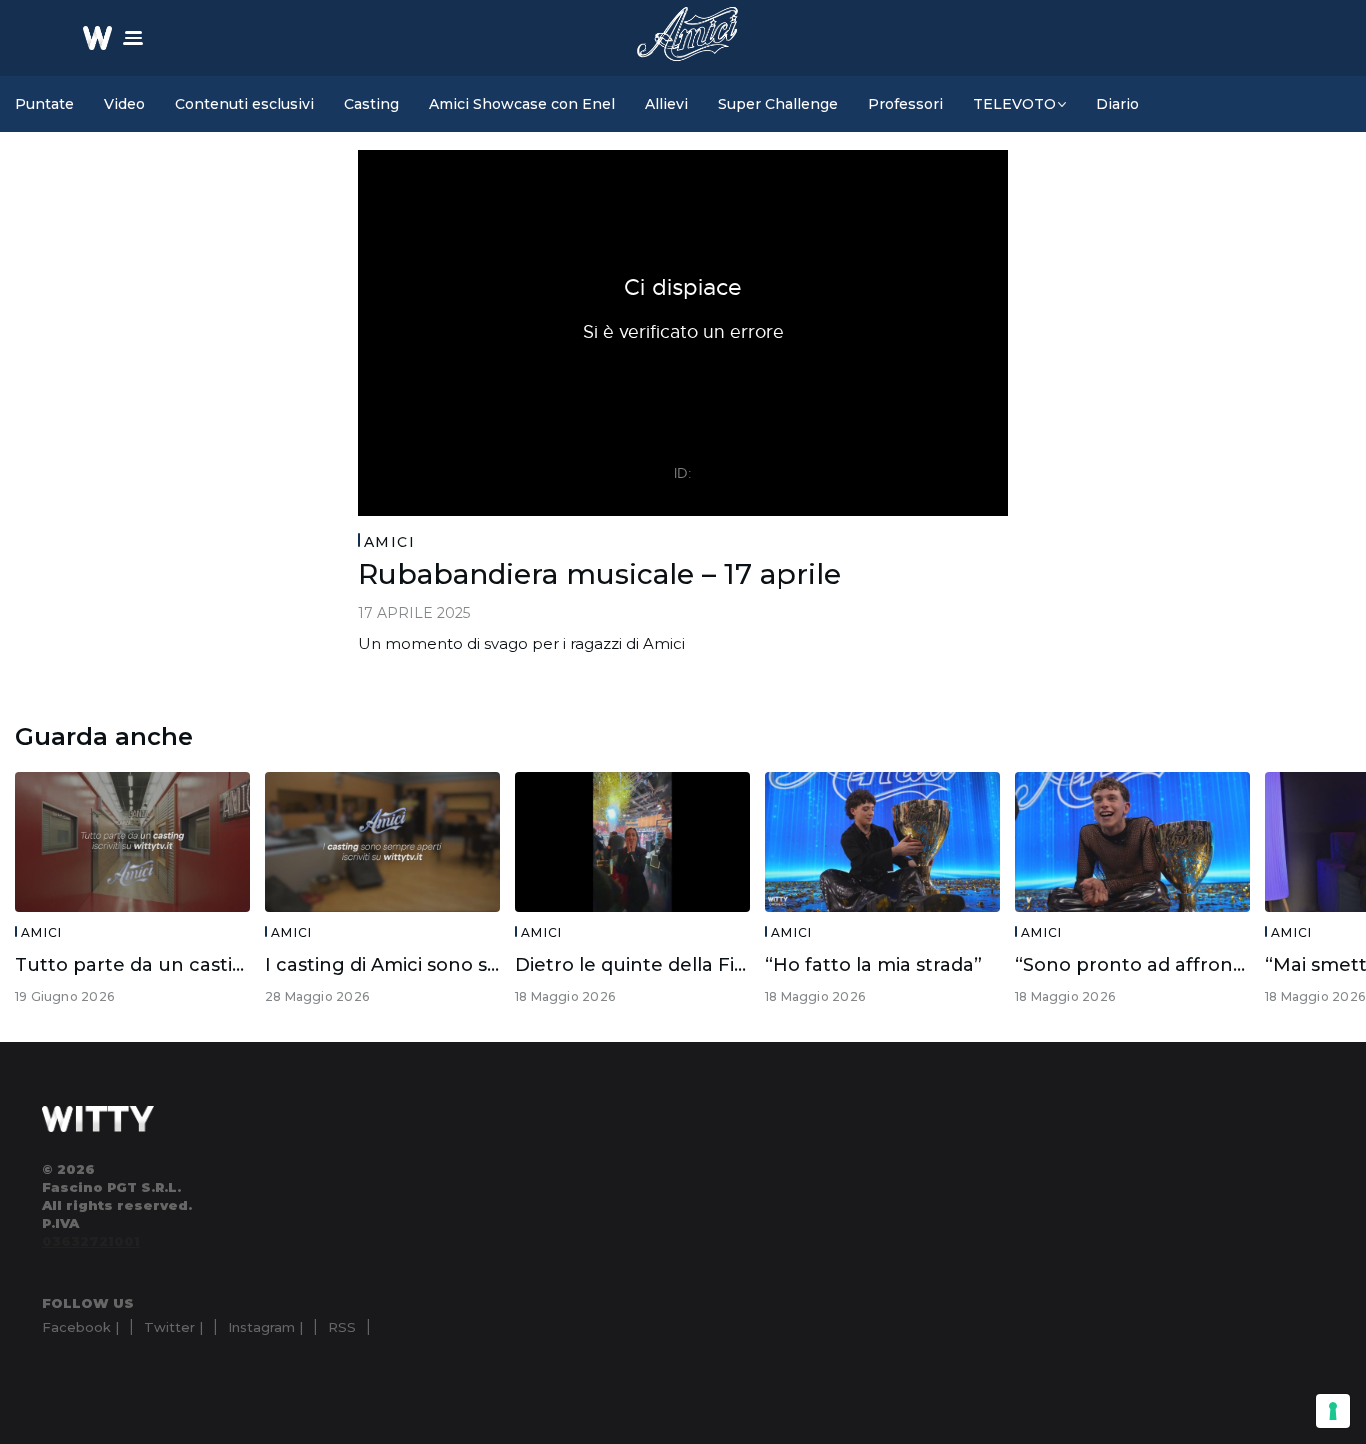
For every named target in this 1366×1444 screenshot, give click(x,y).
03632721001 (91, 1241)
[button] (133, 38)
